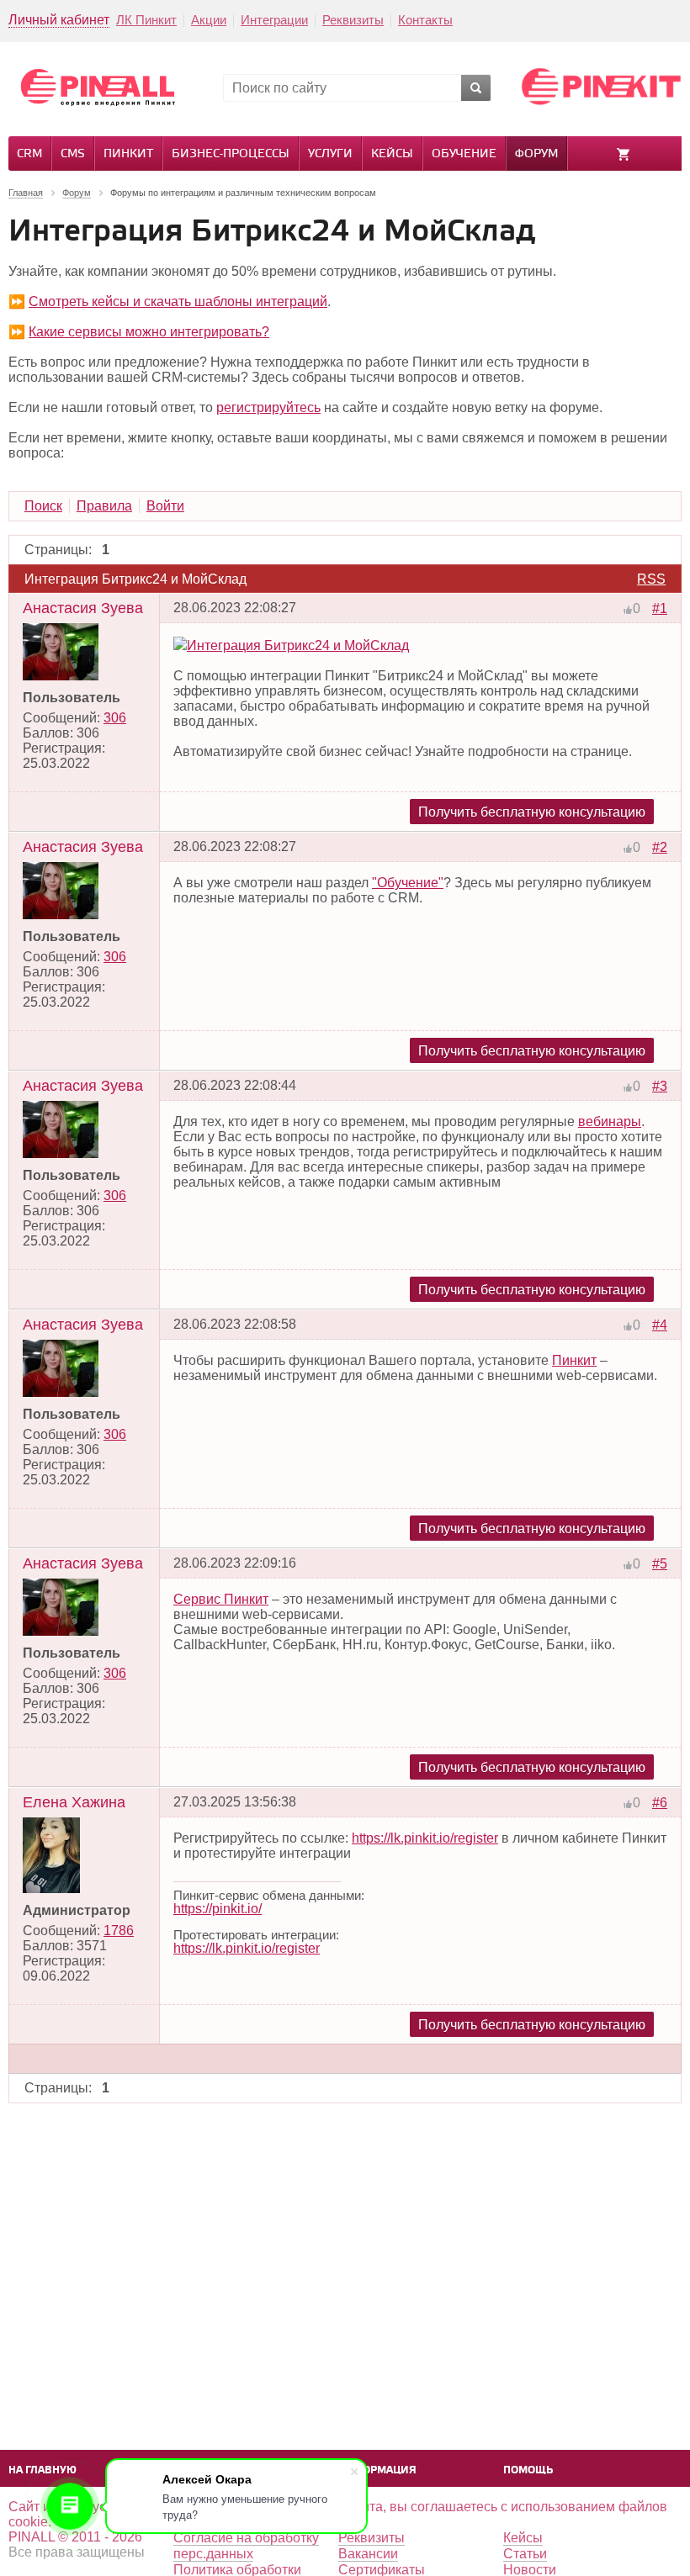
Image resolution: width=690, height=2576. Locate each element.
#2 (660, 847)
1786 (119, 1931)
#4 (660, 1325)
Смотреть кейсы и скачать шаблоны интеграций (178, 302)
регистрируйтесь (268, 407)
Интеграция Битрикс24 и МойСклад (298, 645)
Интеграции (274, 20)
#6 (660, 1803)
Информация (377, 2470)
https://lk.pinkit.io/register (425, 1838)
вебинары (610, 1121)
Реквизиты (353, 20)
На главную (42, 2470)
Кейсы (392, 154)
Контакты (425, 20)
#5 (660, 1564)
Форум (536, 154)
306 (115, 718)
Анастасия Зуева (83, 608)
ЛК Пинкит (146, 20)
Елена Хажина (74, 1802)
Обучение (464, 154)
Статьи (525, 2554)
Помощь (528, 2470)
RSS (651, 579)
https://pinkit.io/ (218, 1909)
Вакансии (368, 2554)
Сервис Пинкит (221, 1599)
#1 (660, 608)
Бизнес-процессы (231, 154)
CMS (73, 154)
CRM (29, 154)
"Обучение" (408, 883)
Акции (209, 20)
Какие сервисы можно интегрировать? (149, 332)
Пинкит (128, 154)
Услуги (330, 154)
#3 (660, 1086)
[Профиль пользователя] (61, 676)
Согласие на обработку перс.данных (246, 2546)
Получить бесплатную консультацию (532, 812)
